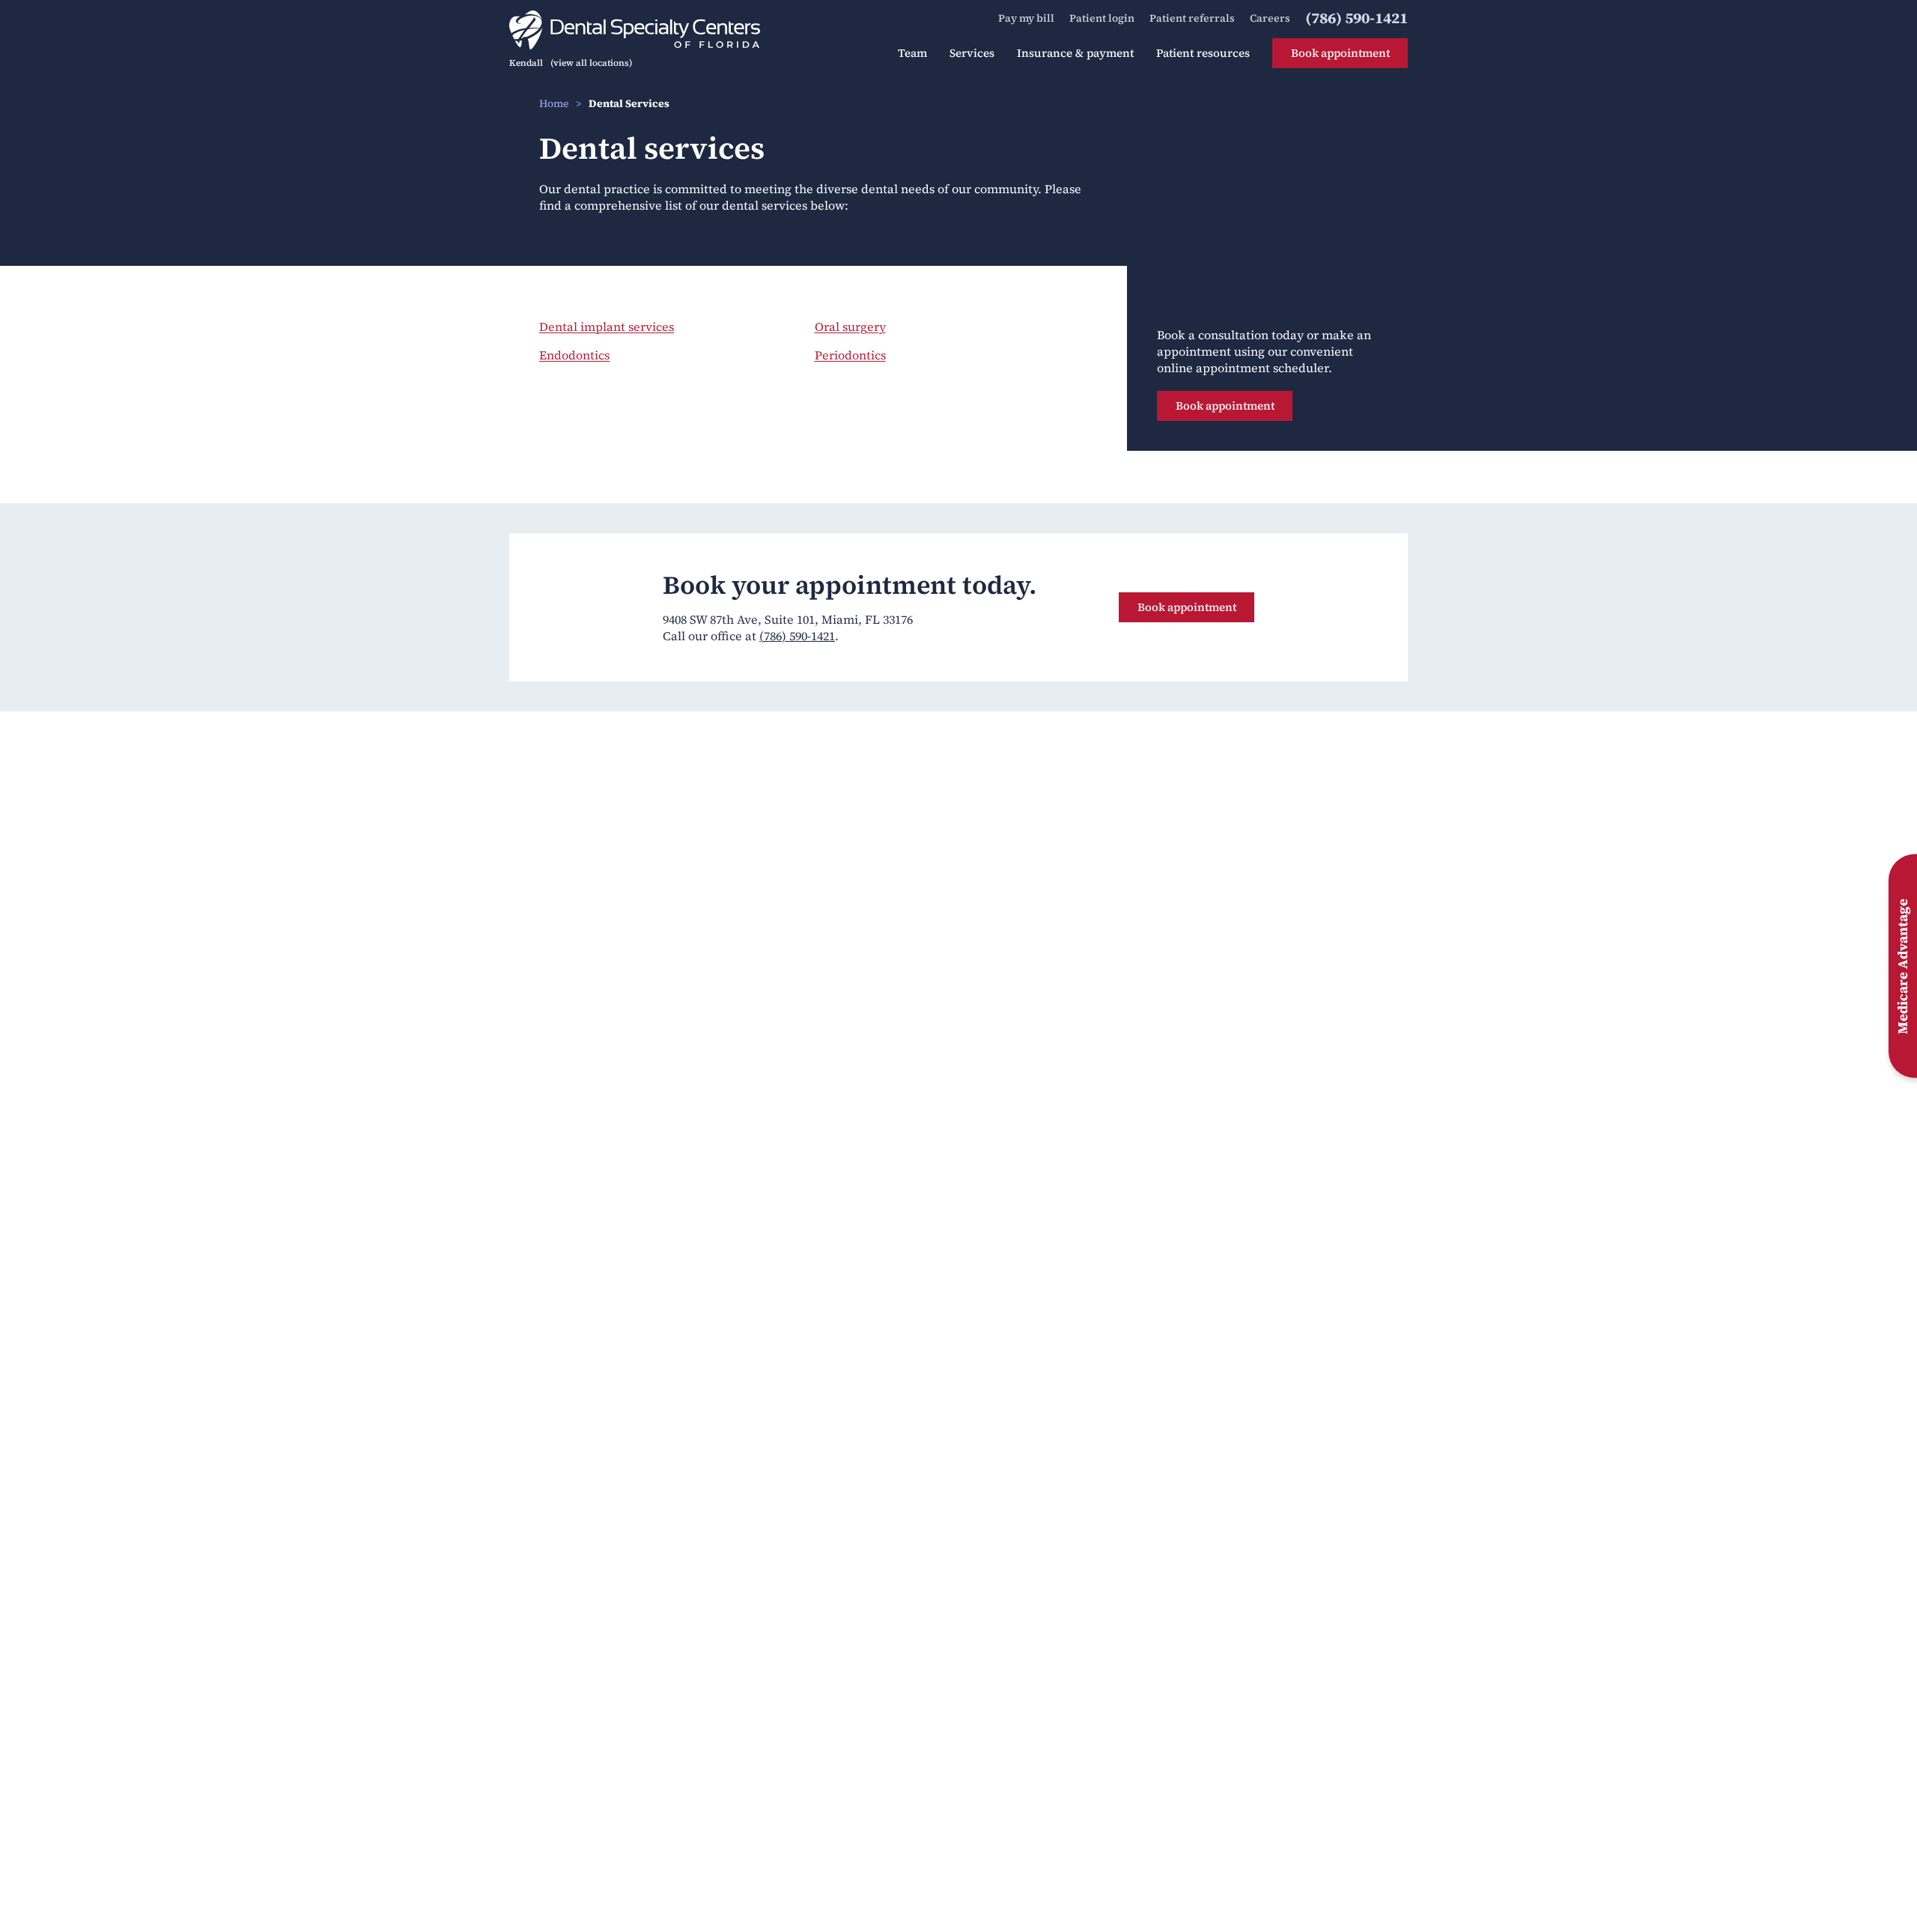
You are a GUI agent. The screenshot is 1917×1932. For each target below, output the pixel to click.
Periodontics (850, 355)
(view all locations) (591, 63)
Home (554, 103)
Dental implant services (607, 326)
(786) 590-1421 (797, 636)
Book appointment (1225, 405)
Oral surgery (850, 326)
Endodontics (574, 355)
